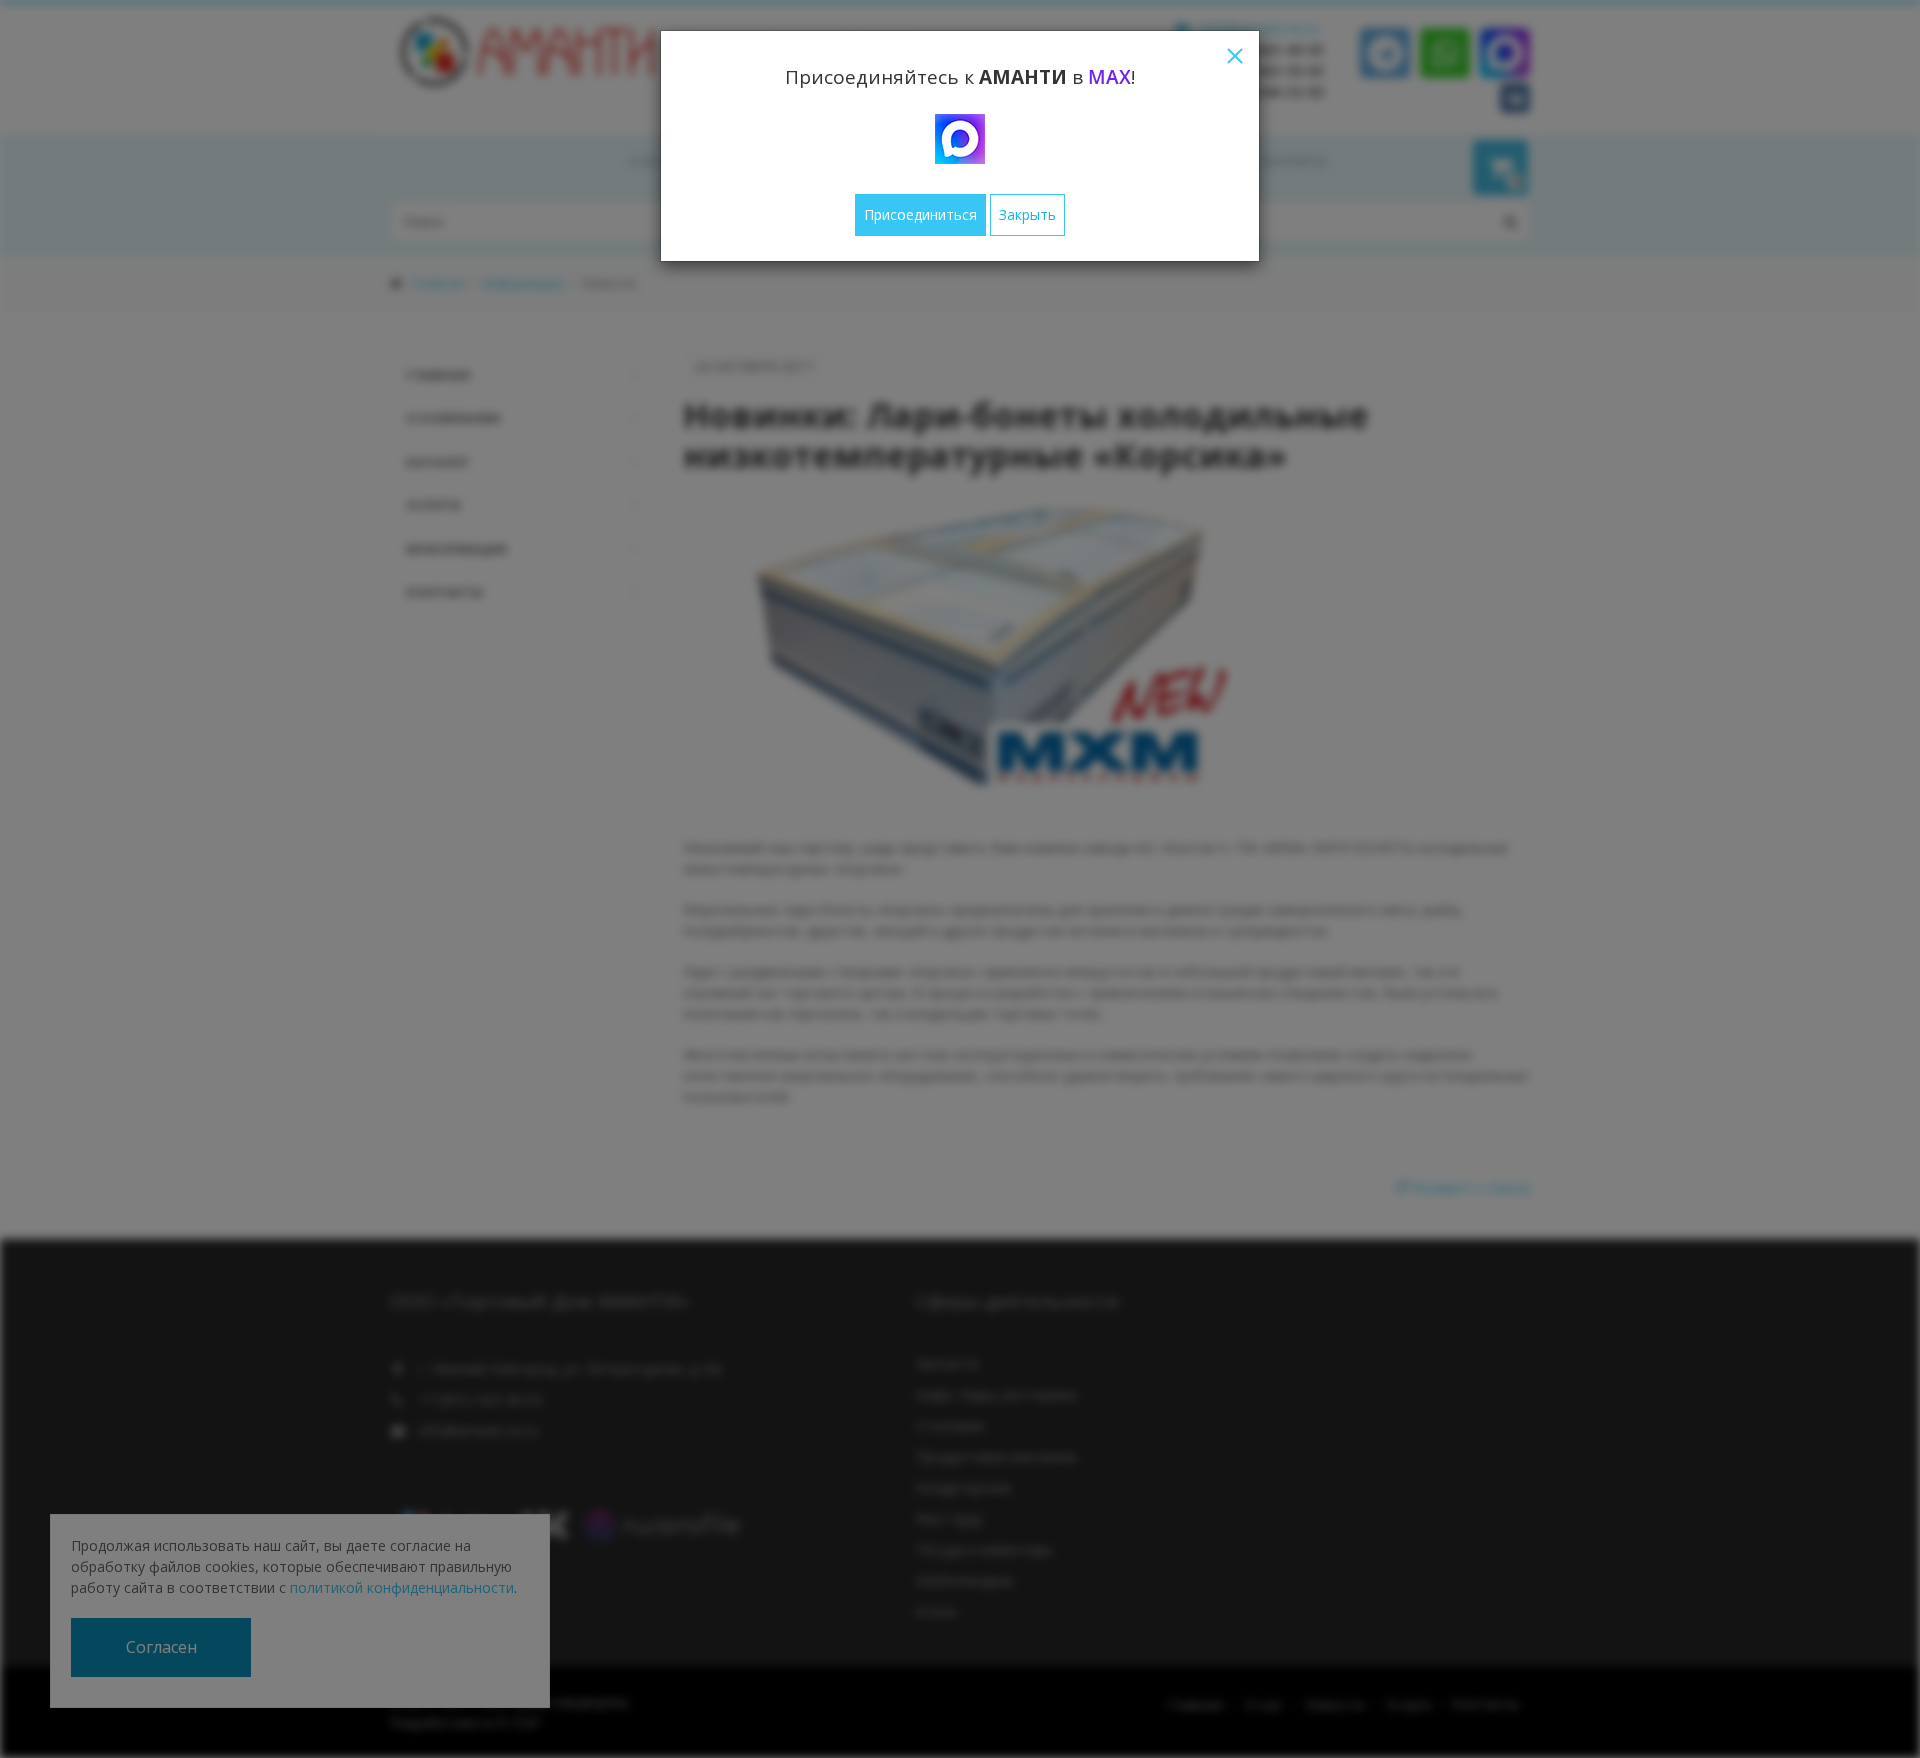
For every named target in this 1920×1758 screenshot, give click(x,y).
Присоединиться (920, 214)
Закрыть (1027, 214)
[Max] (960, 139)
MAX (1109, 77)
